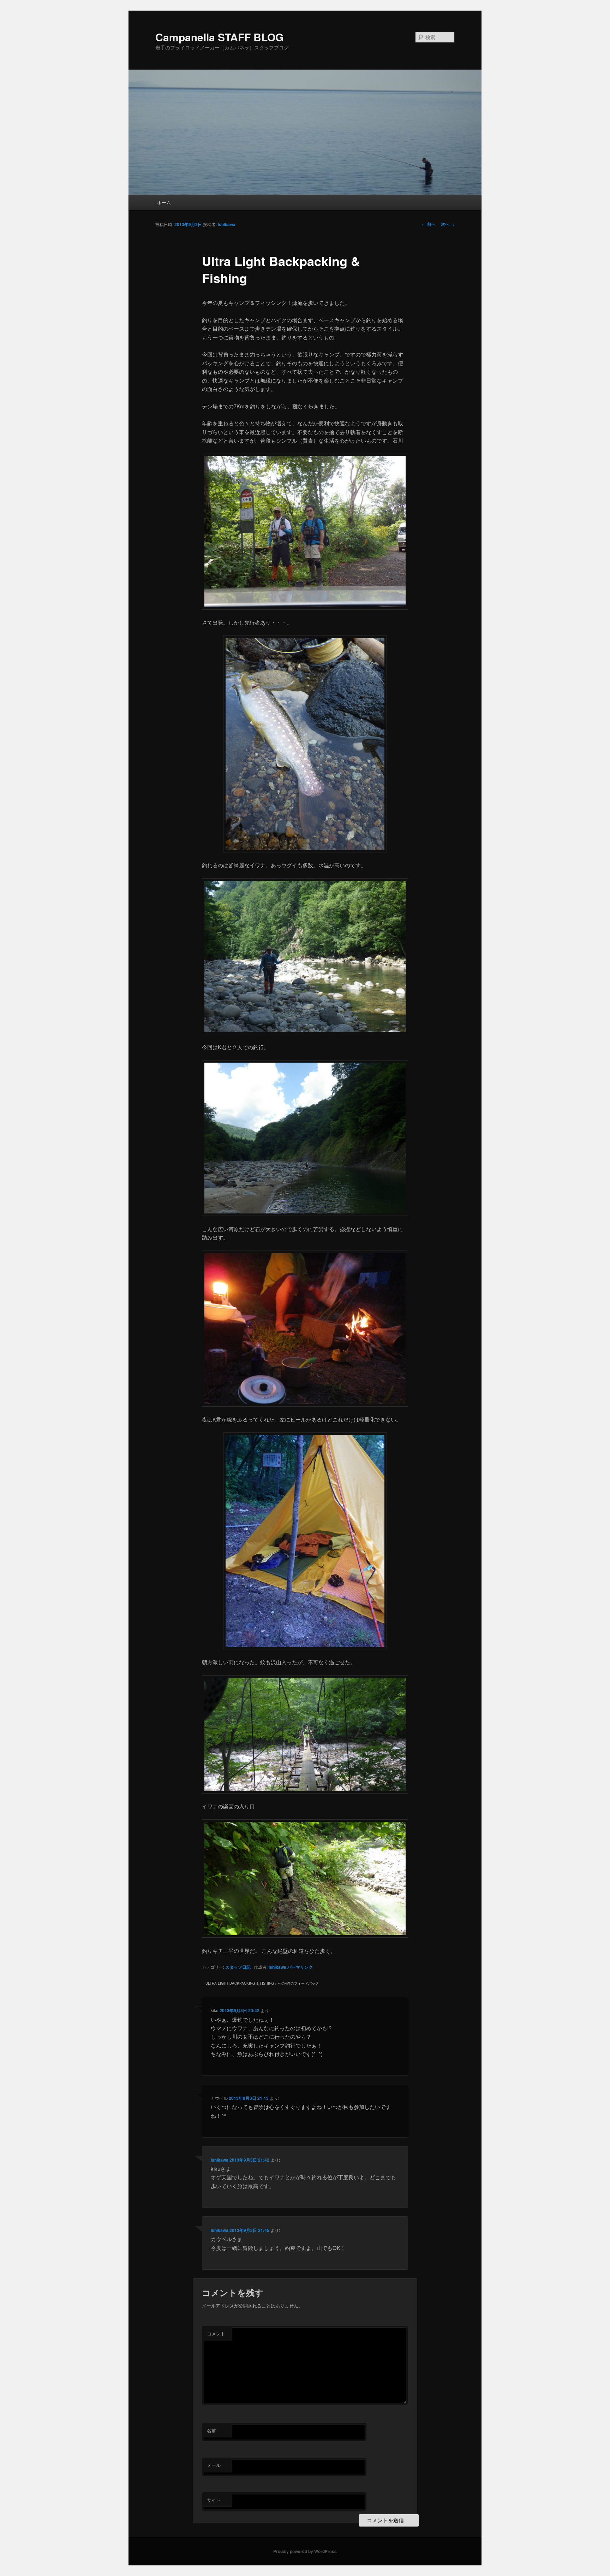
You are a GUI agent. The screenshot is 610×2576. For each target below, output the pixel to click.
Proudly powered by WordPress (305, 2551)
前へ (429, 224)
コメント (216, 2333)
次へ (448, 224)
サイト (214, 2500)
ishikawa (227, 224)
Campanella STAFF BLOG (219, 37)
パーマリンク (300, 1967)
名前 (211, 2430)
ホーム (164, 202)
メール (214, 2465)
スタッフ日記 (238, 1967)
